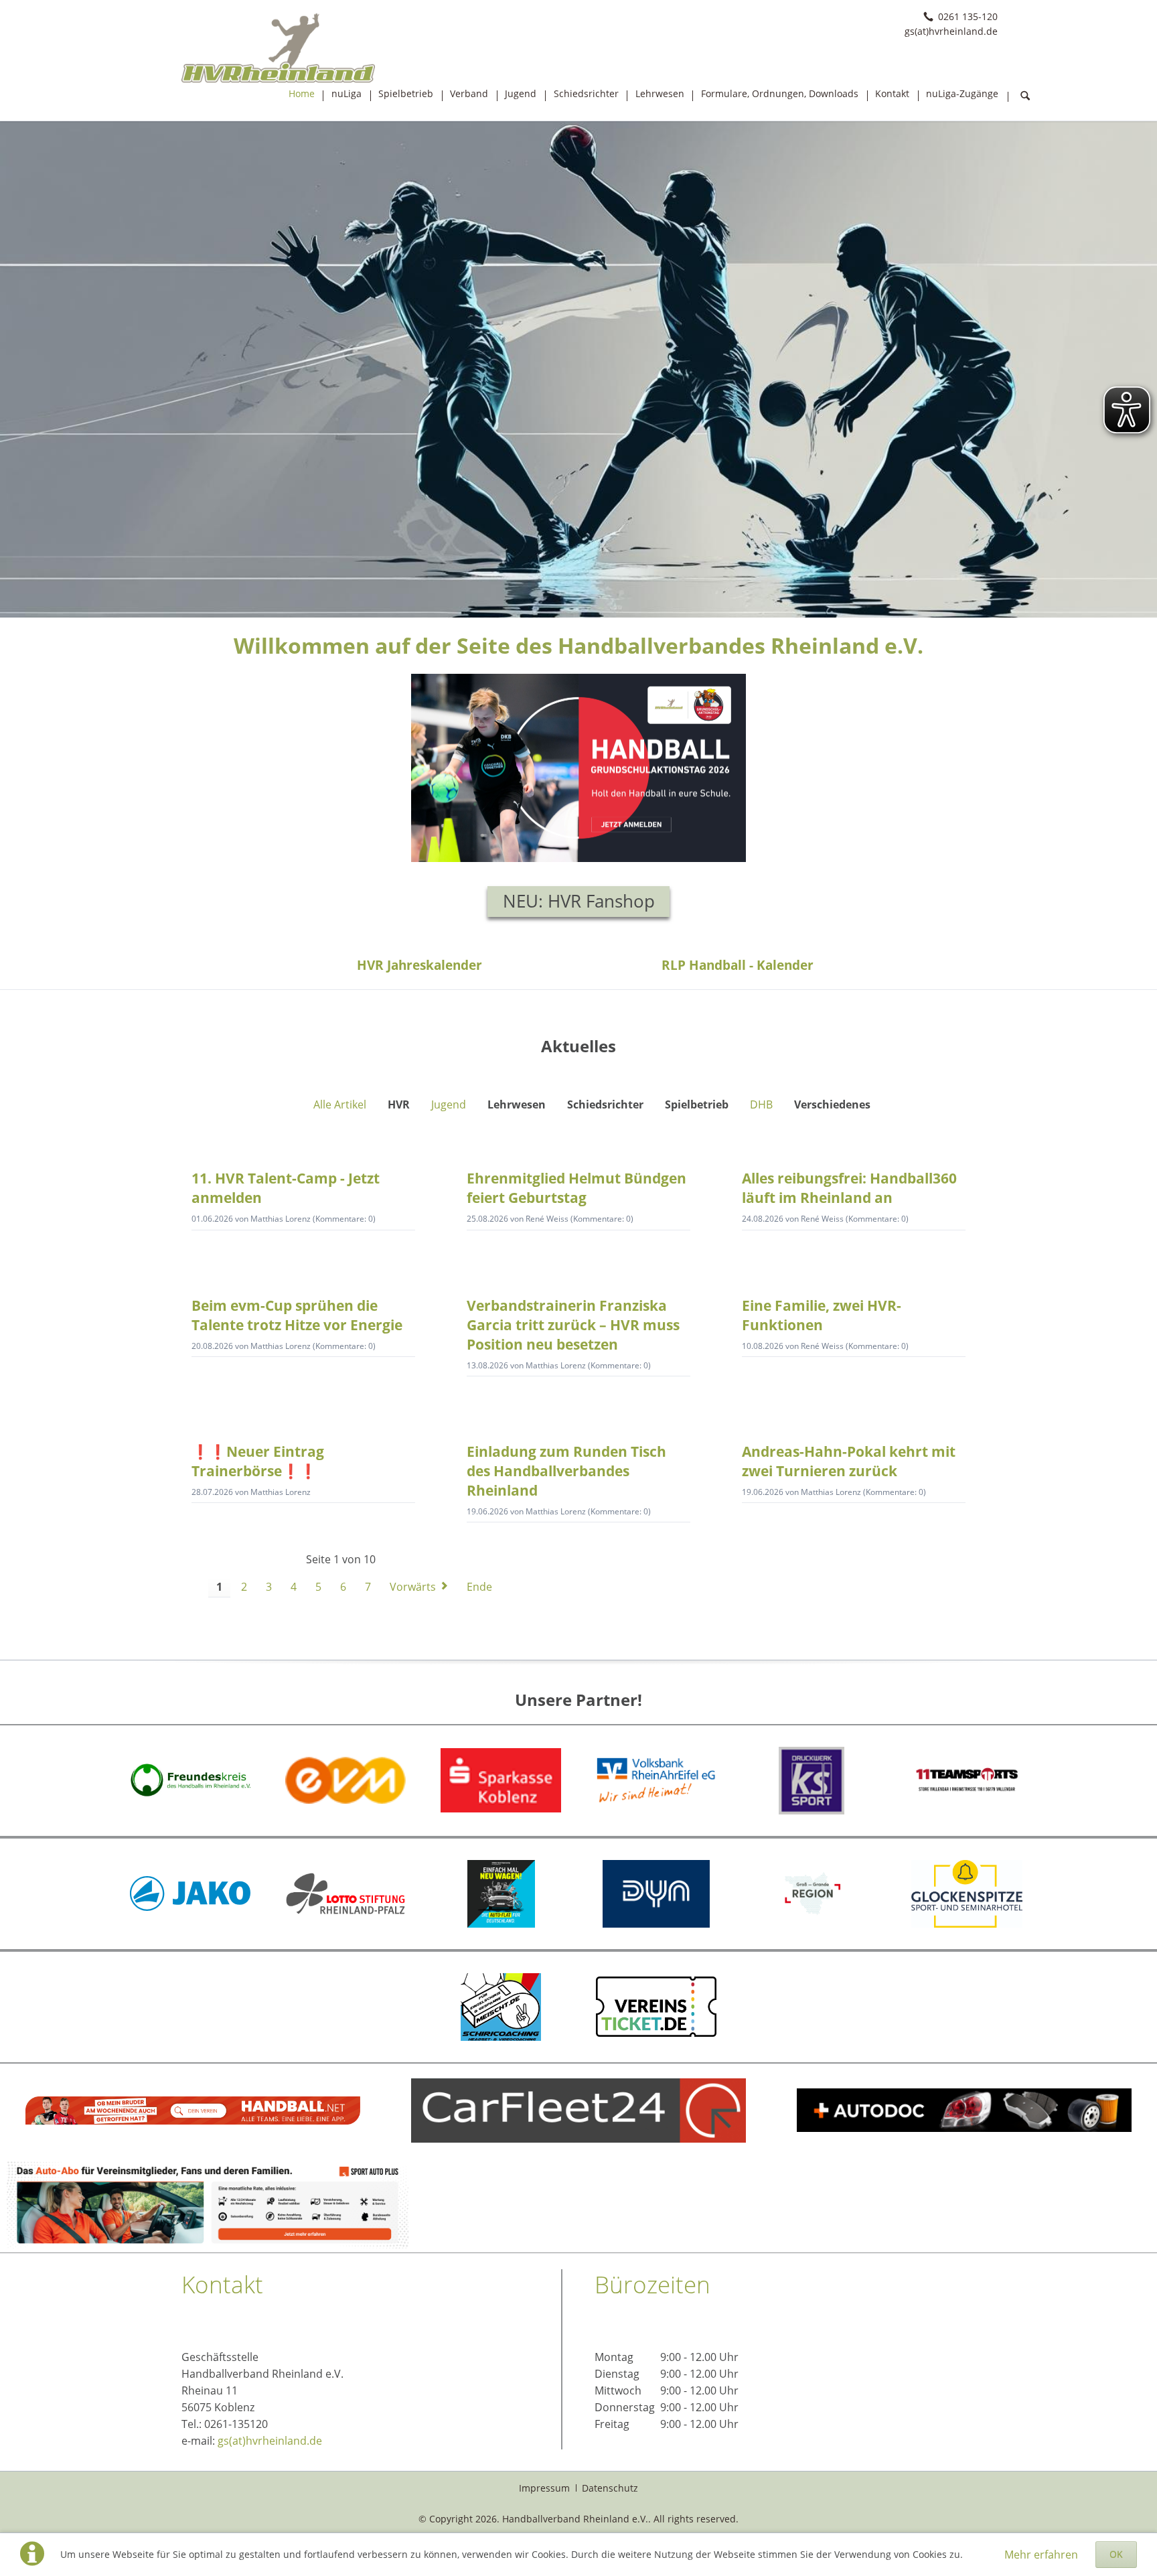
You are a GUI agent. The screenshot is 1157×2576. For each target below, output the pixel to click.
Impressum (544, 2488)
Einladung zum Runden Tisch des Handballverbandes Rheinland (566, 1471)
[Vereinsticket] (656, 2006)
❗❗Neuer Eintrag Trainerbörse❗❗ (258, 1461)
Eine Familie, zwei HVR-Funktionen (822, 1315)
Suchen (1025, 96)
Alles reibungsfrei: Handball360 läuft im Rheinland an (849, 1188)
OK (1116, 2554)
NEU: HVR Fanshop (579, 901)
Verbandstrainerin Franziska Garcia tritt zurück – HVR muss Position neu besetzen (573, 1325)
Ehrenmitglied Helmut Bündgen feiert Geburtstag (576, 1188)
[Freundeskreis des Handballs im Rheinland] (190, 1780)
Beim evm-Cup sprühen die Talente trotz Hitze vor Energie (297, 1315)
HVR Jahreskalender (419, 965)
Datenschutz (610, 2488)
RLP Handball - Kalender (738, 965)
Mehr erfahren (1041, 2555)
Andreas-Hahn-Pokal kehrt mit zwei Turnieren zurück (849, 1461)
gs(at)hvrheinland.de (270, 2441)
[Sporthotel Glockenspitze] (967, 1894)
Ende (479, 1587)
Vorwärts (413, 1587)
